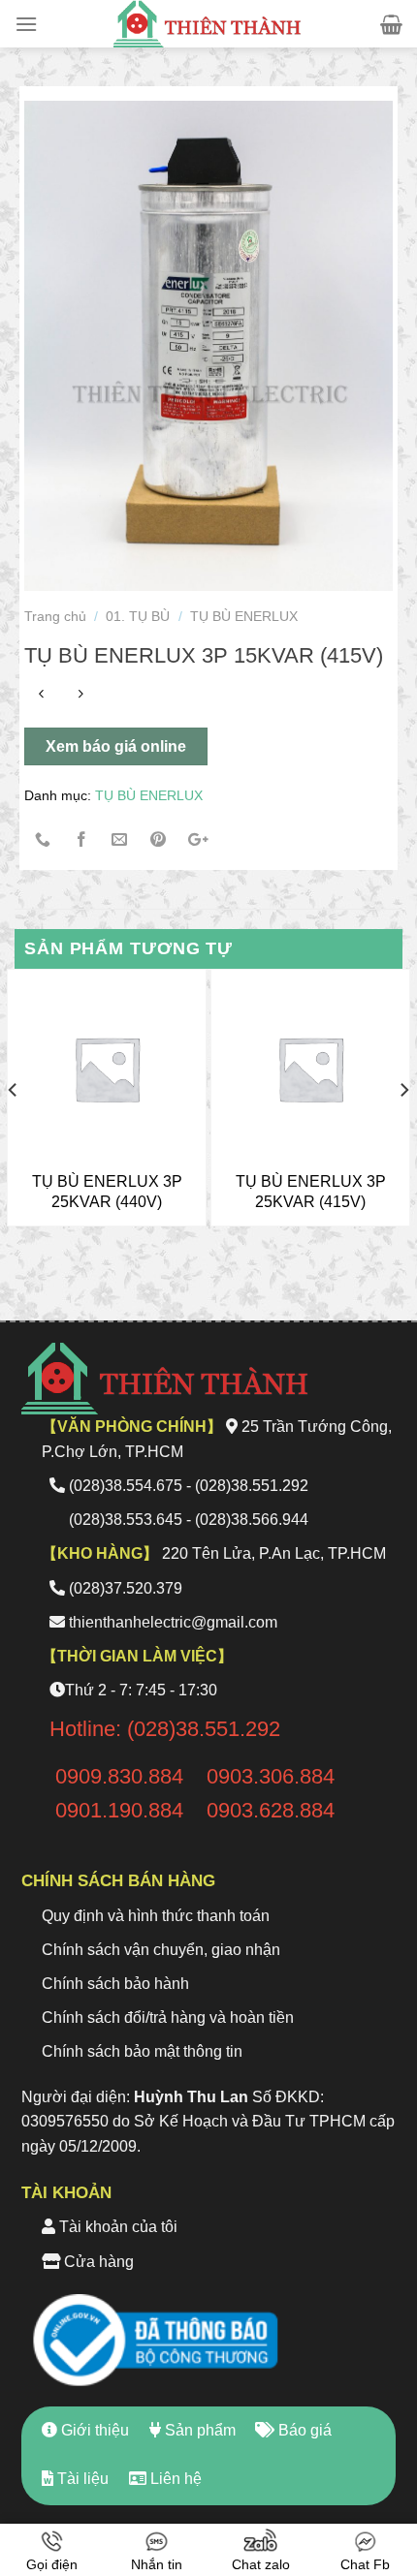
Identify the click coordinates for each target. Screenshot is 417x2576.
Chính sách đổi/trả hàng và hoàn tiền (168, 2017)
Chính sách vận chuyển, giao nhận (161, 1950)
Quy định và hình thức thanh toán (156, 1916)
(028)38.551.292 (252, 1486)
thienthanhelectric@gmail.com (173, 1622)
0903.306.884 (271, 1776)
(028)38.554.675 (126, 1486)
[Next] (403, 1128)
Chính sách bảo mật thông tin (142, 2051)
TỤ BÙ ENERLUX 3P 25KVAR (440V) (107, 1192)
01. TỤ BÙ (138, 616)
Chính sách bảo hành (115, 1984)
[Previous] (14, 1128)
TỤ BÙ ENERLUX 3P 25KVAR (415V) (311, 1192)
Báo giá (303, 2430)
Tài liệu (81, 2479)
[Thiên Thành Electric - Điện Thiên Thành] (208, 24)
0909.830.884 (119, 1776)
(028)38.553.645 (126, 1520)
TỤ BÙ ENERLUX (244, 616)
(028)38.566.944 (252, 1520)
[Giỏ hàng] (391, 24)
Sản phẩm (198, 2430)
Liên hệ (174, 2479)
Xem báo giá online (116, 746)
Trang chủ (55, 616)
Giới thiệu (93, 2430)
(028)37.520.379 (126, 1588)
